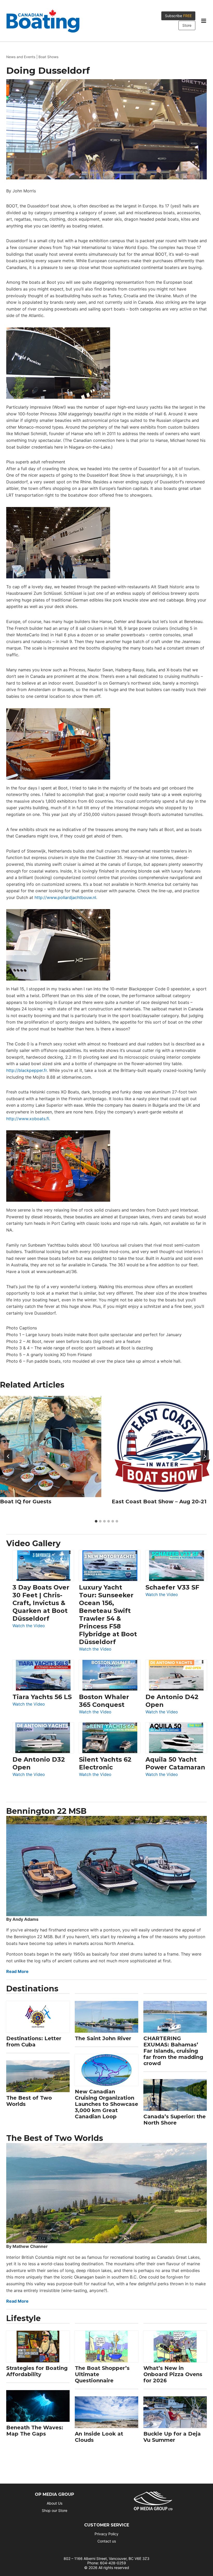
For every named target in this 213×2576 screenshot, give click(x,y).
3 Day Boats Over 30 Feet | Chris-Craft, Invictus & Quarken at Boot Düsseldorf (41, 1603)
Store (187, 25)
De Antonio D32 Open (39, 1763)
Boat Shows (48, 57)
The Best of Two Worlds (29, 2101)
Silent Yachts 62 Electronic (105, 1763)
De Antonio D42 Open (172, 1701)
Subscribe (178, 16)
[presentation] (51, 1446)
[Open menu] (204, 21)
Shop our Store (55, 2510)
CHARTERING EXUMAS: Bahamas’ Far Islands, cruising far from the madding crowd (173, 2051)
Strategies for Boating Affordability (37, 2371)
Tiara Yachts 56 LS (42, 1697)
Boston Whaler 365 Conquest (104, 1701)
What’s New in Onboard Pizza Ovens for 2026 (173, 2374)
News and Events (21, 57)
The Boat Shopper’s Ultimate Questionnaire (102, 2374)
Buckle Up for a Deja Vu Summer (172, 2437)
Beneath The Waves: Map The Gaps (35, 2431)
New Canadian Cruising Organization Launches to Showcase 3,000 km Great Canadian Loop (106, 2104)
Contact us (107, 2541)
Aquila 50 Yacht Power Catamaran (175, 1763)
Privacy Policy (106, 2534)
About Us (55, 2503)
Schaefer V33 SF (172, 1587)
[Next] (205, 1456)
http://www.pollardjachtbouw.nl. (66, 897)
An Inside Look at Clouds (99, 2437)
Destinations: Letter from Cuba (34, 2041)
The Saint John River (103, 2038)
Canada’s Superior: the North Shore (175, 2120)
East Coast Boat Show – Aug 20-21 (159, 1502)
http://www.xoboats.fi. (28, 1119)
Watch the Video (29, 1626)
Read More (17, 1971)
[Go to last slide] (8, 1456)
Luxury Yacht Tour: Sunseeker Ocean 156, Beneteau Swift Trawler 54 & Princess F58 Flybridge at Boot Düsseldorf (108, 1615)
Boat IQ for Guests (26, 1502)
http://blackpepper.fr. (27, 1070)
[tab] (96, 1521)
